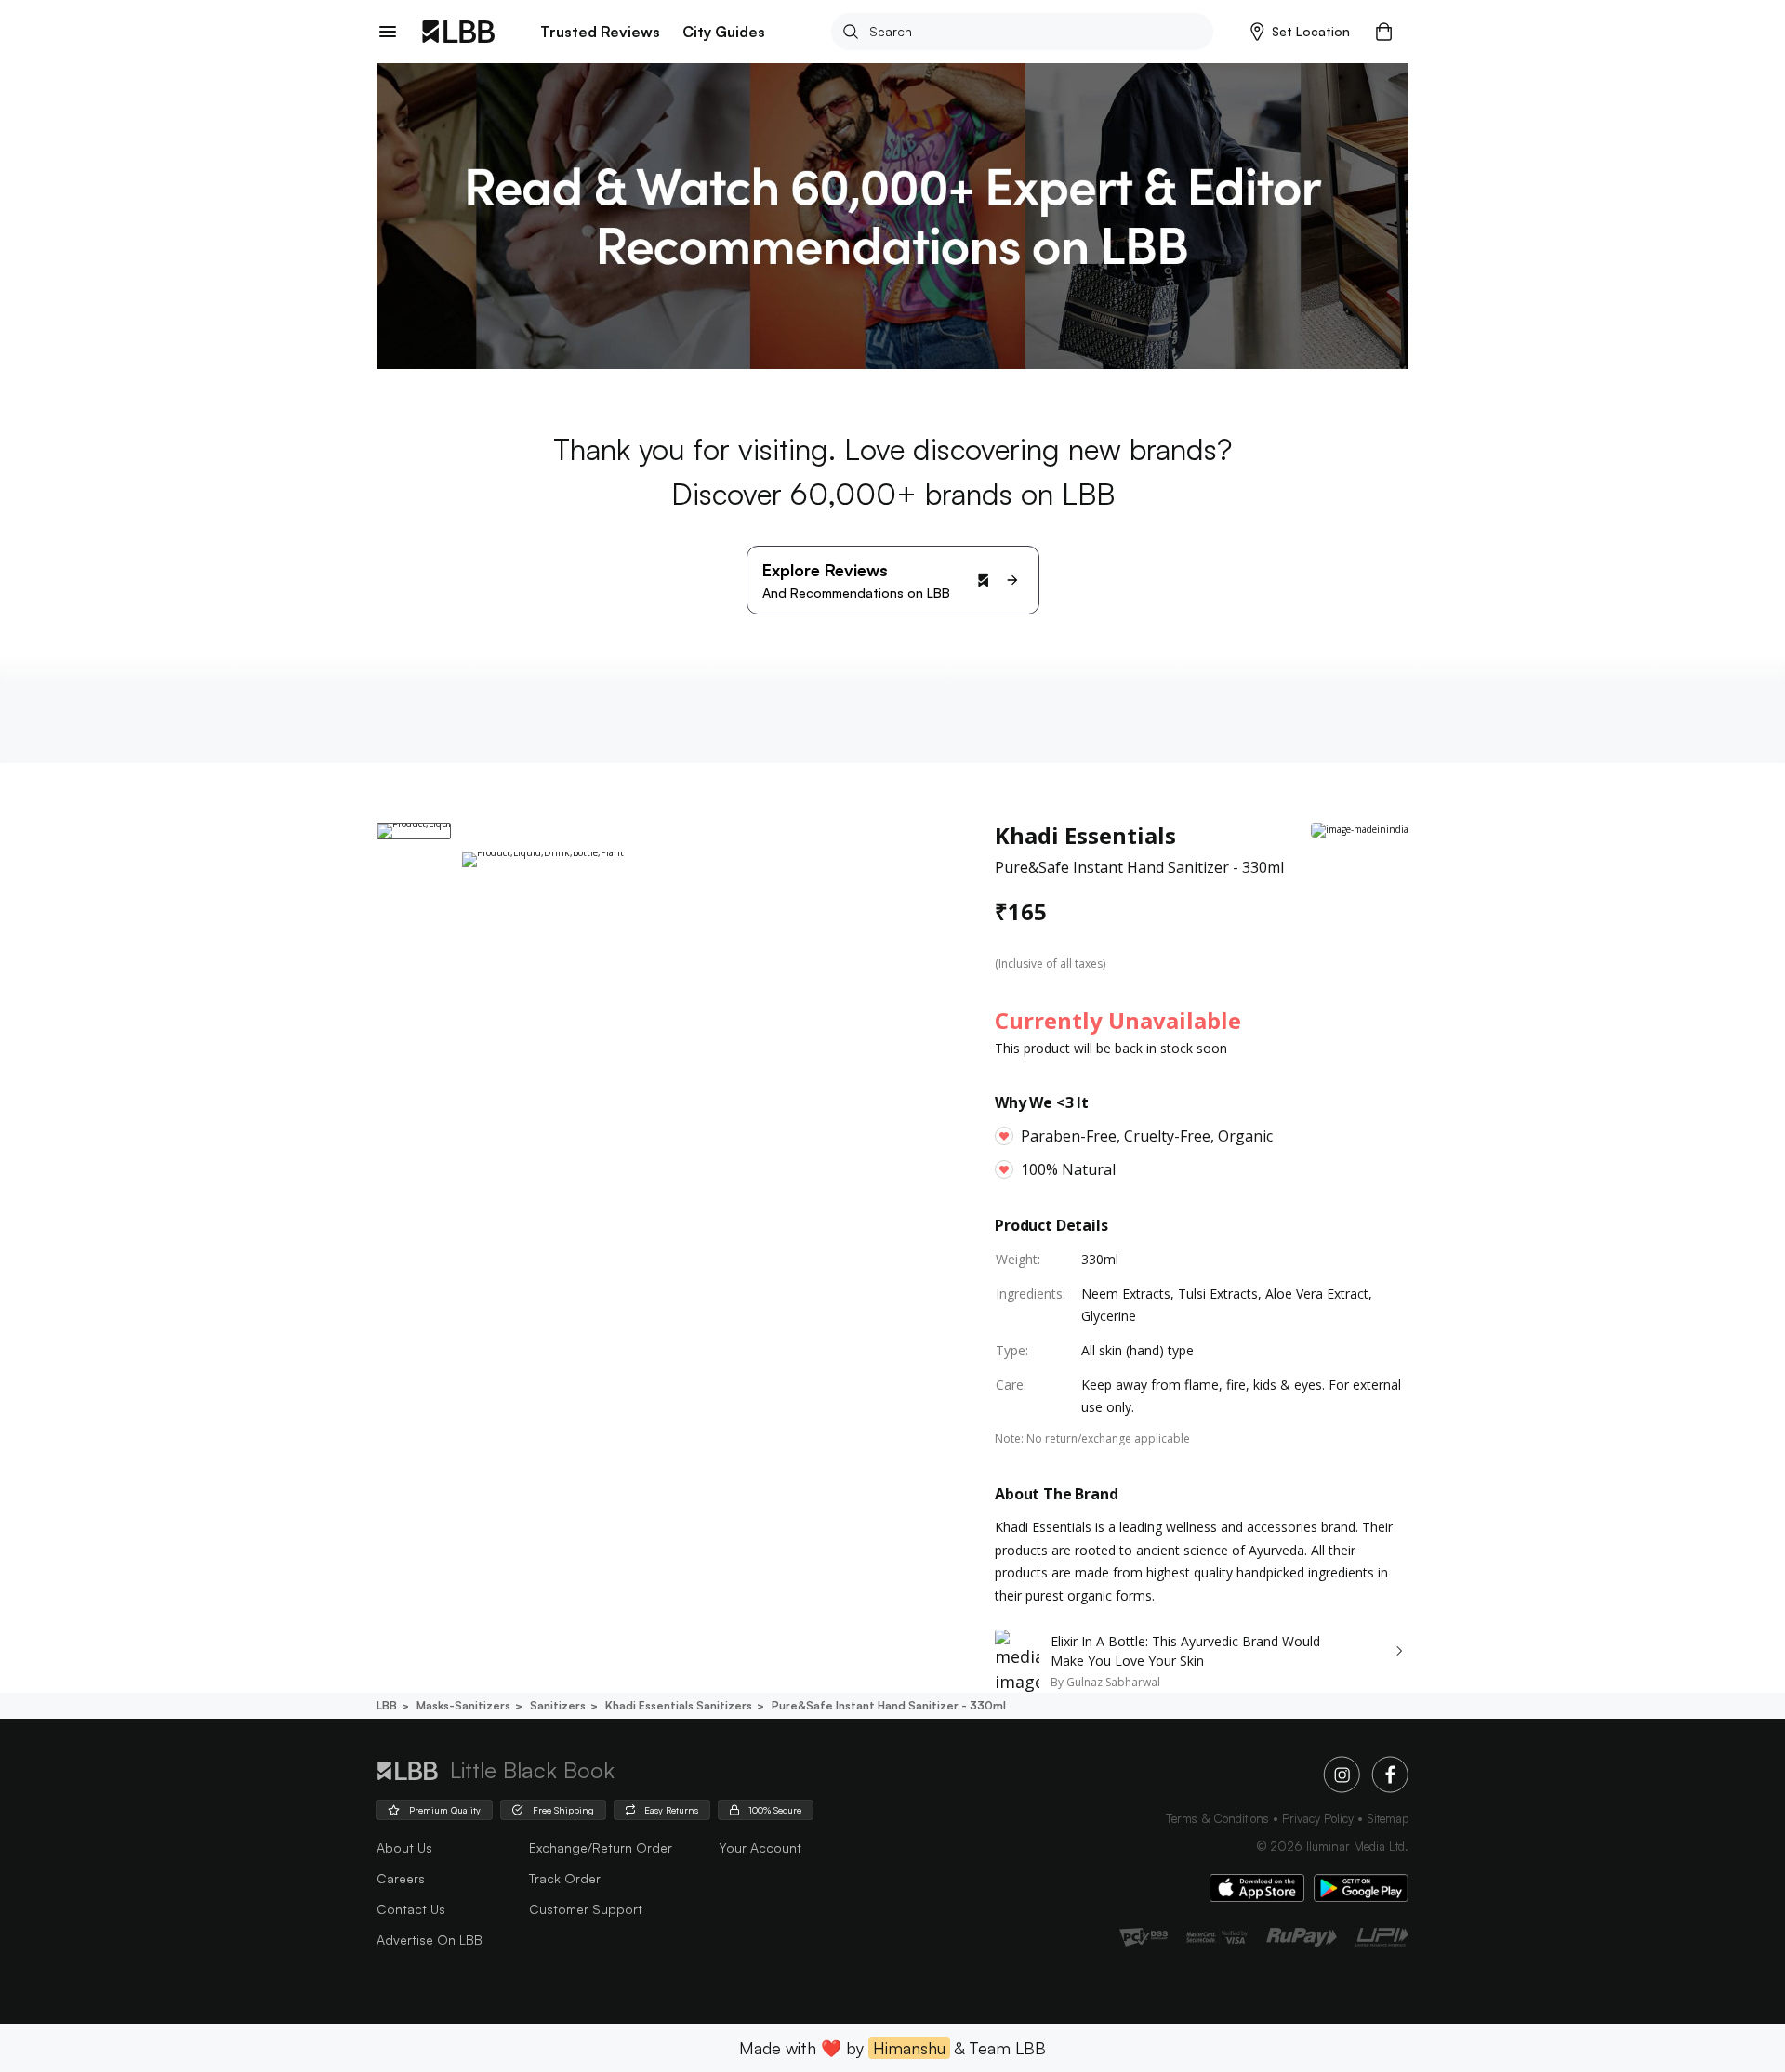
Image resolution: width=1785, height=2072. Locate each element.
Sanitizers (558, 1705)
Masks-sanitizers (463, 1705)
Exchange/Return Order (601, 1848)
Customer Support (586, 1909)
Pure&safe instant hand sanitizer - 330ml (889, 1705)
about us (404, 1848)
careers (401, 1878)
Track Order (565, 1878)
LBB (387, 1705)
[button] (1300, 32)
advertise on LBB (430, 1940)
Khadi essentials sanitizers (679, 1705)
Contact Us (411, 1909)
